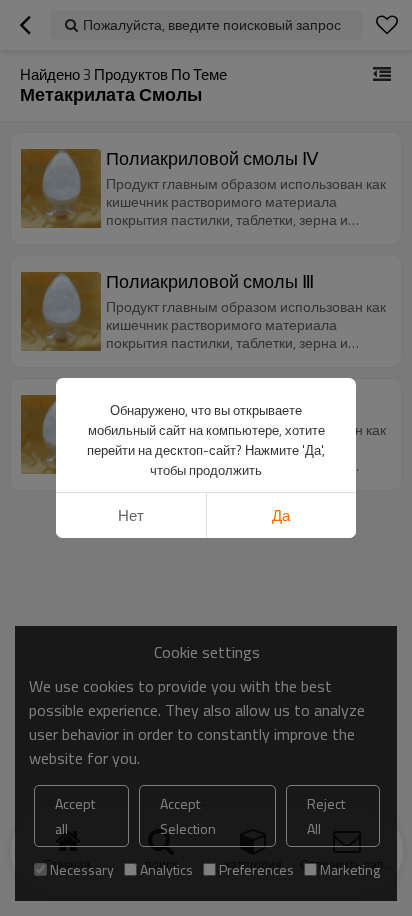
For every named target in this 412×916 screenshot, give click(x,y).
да (281, 515)
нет (131, 515)
